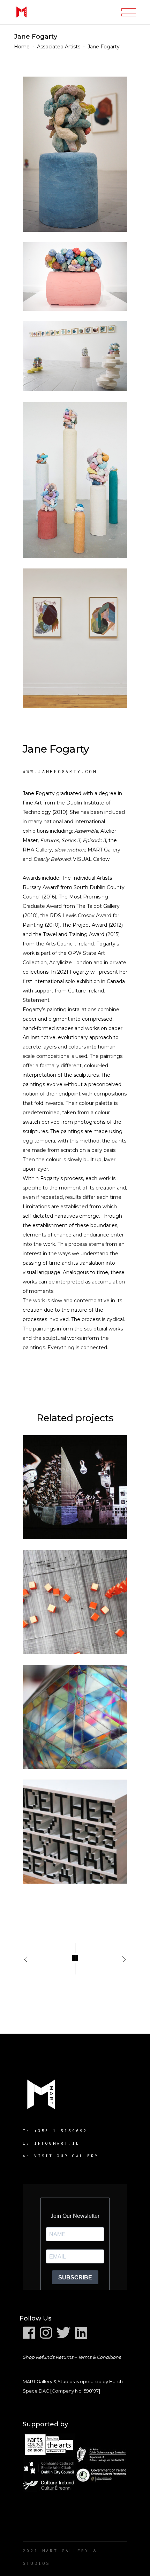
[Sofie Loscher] (75, 1717)
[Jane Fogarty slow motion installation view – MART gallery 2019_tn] (75, 154)
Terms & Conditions (99, 2357)
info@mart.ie (57, 2143)
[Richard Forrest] (75, 1832)
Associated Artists (59, 47)
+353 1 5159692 (61, 2131)
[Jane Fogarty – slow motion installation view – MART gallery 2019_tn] (75, 356)
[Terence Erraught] (75, 1487)
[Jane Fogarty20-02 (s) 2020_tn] (75, 277)
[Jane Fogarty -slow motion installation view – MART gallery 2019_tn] (75, 480)
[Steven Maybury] (75, 1602)
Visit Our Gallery (66, 2156)
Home (22, 47)
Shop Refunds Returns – (50, 2357)
